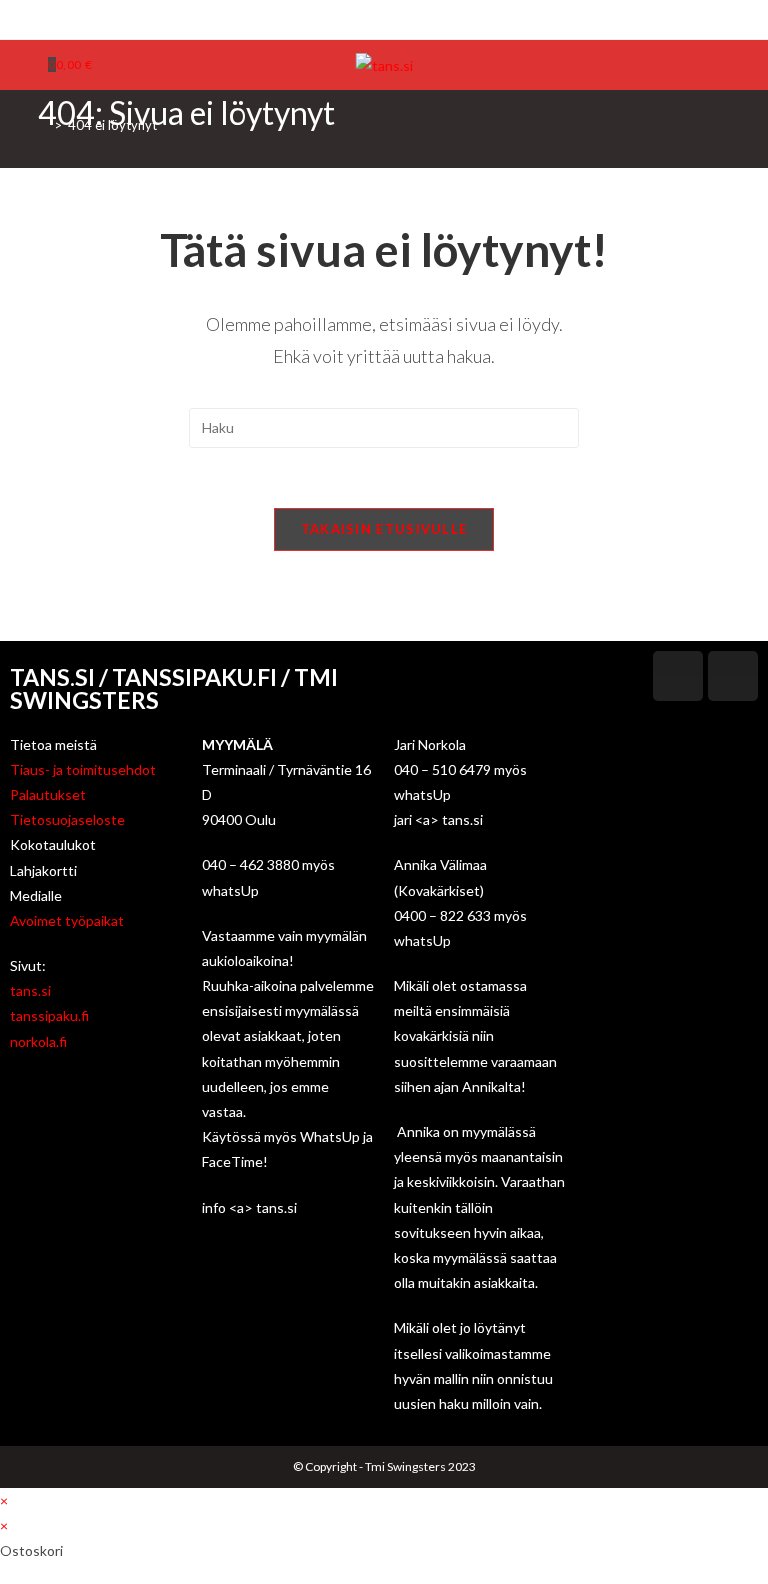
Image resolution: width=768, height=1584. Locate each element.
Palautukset (48, 794)
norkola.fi (38, 1041)
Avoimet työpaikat (67, 920)
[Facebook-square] (678, 676)
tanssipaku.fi (49, 1015)
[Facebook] (372, 17)
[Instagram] (392, 17)
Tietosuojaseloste (67, 819)
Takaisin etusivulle (384, 529)
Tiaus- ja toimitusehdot (83, 769)
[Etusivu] (43, 125)
